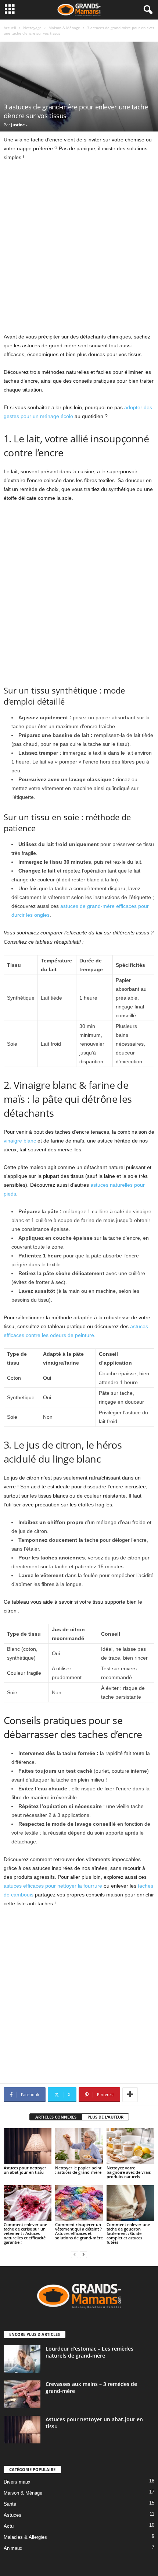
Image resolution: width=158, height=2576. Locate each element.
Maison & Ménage (64, 28)
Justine (18, 125)
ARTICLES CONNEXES (56, 2117)
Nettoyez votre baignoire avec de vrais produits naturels (129, 2172)
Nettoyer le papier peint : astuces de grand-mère (78, 2170)
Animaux (13, 2548)
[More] (130, 2095)
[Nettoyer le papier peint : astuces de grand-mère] (79, 2146)
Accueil (10, 28)
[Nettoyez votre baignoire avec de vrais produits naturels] (130, 2146)
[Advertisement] (79, 250)
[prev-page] (75, 2255)
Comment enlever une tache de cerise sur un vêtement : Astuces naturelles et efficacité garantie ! (25, 2233)
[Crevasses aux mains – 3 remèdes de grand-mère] (22, 2394)
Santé (10, 2504)
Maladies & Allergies (25, 2537)
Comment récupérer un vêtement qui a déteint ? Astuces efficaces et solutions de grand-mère (79, 2231)
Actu (9, 2526)
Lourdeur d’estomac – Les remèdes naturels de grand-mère (89, 2352)
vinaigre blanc (20, 1141)
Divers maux (17, 2482)
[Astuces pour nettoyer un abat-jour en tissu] (28, 2146)
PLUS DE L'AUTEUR (105, 2117)
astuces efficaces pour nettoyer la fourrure (53, 1886)
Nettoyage (32, 28)
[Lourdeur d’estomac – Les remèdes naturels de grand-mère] (22, 2359)
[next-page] (83, 2255)
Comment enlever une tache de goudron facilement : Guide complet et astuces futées (128, 2233)
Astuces (12, 2515)
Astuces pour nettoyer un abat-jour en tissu (25, 2170)
